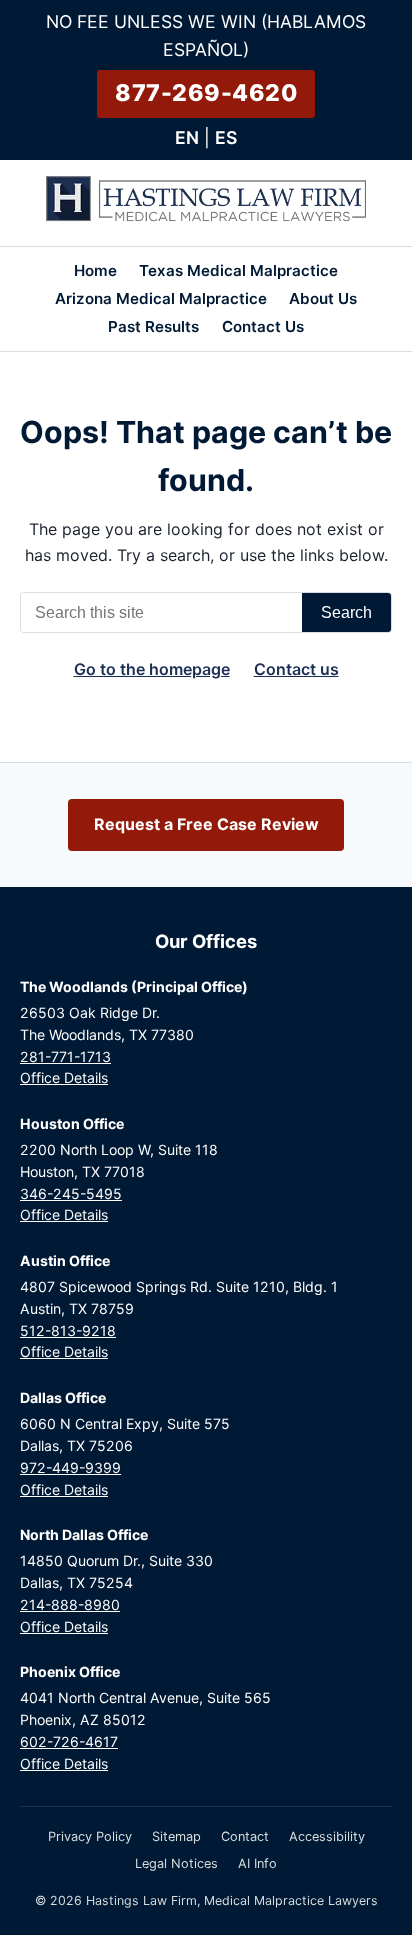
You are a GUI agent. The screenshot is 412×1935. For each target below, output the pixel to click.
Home (95, 270)
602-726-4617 (69, 1741)
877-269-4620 (206, 93)
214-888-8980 (70, 1604)
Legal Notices (176, 1863)
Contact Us (263, 326)
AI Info (257, 1863)
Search (346, 612)
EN (187, 137)
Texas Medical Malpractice (238, 270)
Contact (245, 1836)
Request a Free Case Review (206, 824)
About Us (323, 298)
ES (226, 137)
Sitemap (176, 1836)
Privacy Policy (90, 1836)
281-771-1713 (65, 1056)
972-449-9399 (70, 1467)
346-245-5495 (71, 1193)
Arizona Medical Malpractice (161, 298)
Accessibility (327, 1836)
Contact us (296, 669)
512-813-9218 (68, 1330)
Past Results (153, 326)
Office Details (64, 1077)
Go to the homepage (152, 669)
